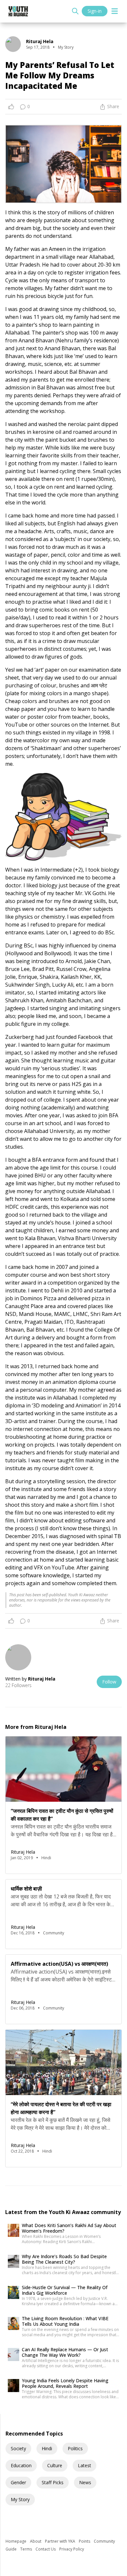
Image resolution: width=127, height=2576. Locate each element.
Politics (75, 2448)
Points (85, 2541)
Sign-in (95, 11)
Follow (109, 1682)
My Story (20, 2499)
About (36, 2541)
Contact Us (46, 2549)
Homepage (16, 2541)
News (85, 2482)
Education (21, 2465)
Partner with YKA (61, 2541)
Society (18, 2448)
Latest (85, 2465)
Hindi (47, 2448)
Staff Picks (53, 2482)
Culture (55, 2465)
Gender (18, 2482)
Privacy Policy (72, 2549)
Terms (27, 2549)
